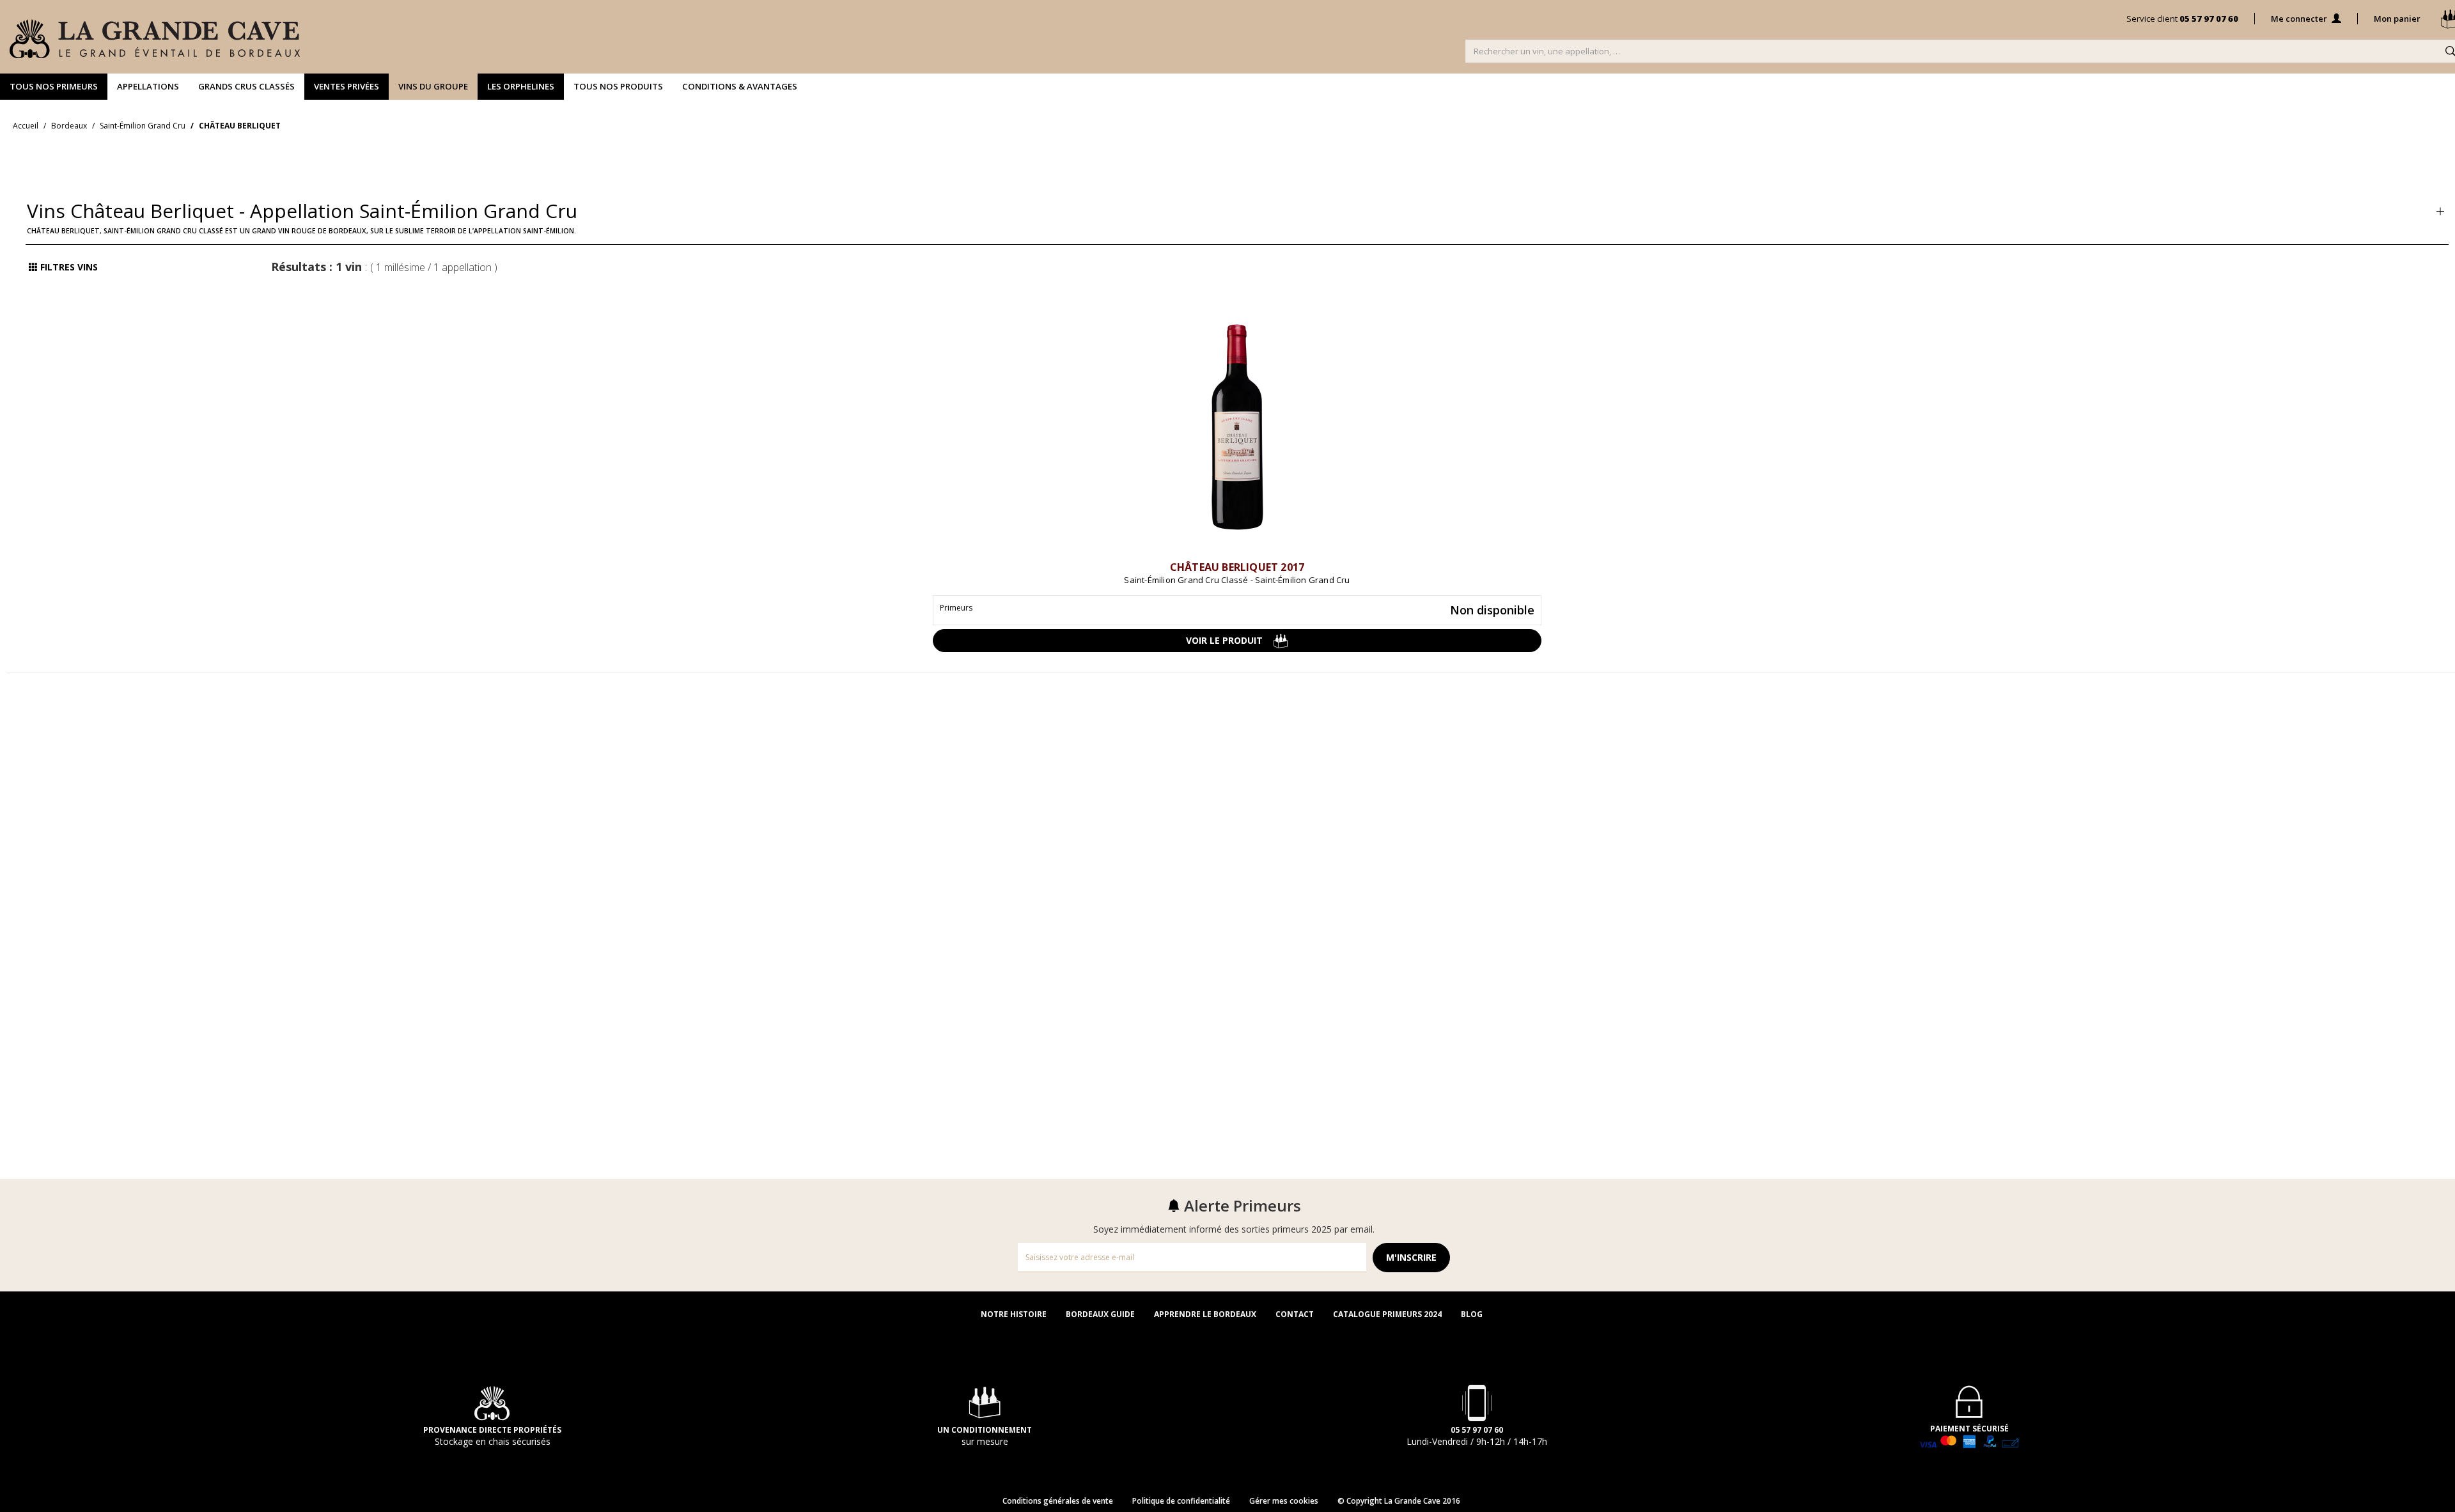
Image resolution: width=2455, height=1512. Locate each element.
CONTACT (1295, 1314)
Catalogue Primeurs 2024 (1387, 1314)
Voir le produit (1229, 640)
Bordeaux (69, 126)
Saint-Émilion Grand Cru (143, 126)
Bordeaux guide (1100, 1314)
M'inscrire (1411, 1257)
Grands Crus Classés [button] (246, 86)
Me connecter (2300, 19)
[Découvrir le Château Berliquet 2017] (1237, 437)
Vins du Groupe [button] (433, 86)
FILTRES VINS (68, 267)
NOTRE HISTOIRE (1014, 1314)
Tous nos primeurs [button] (54, 86)
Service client (2182, 19)
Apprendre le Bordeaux (1205, 1314)
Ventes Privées (347, 86)
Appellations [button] (148, 86)
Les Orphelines (521, 86)
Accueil (26, 126)
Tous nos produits (618, 86)
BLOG (1472, 1314)
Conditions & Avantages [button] (740, 86)
